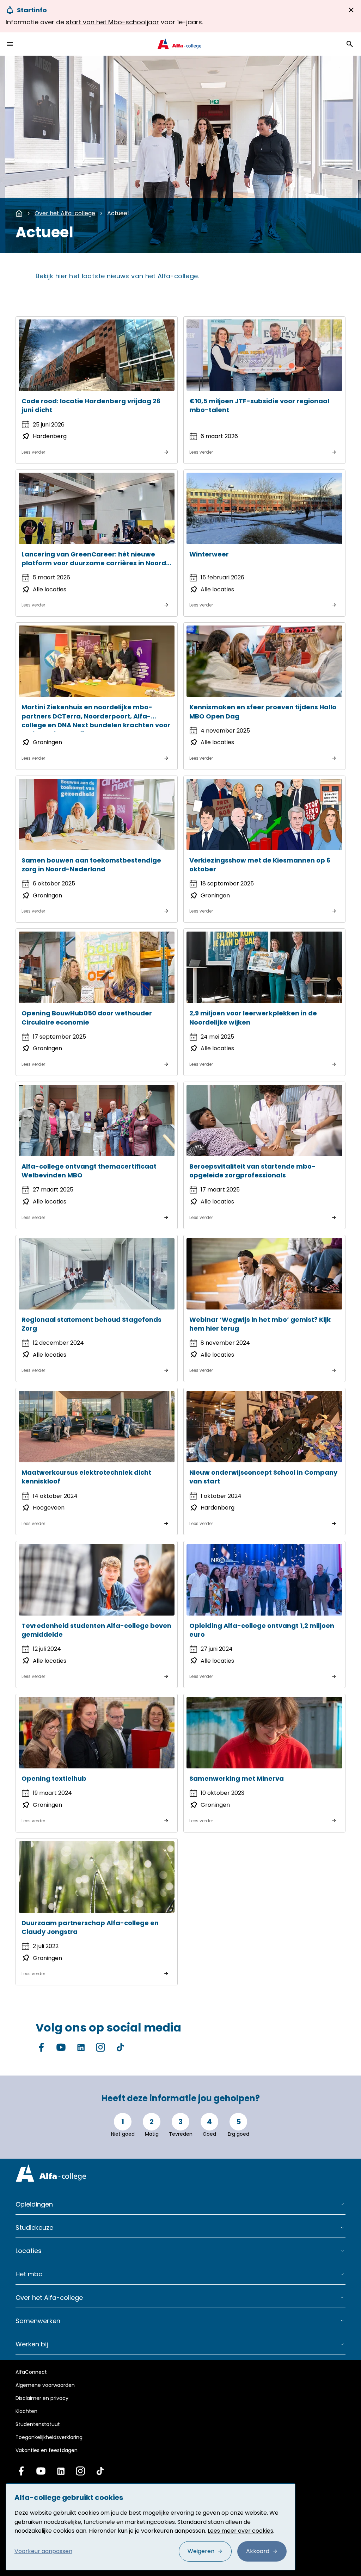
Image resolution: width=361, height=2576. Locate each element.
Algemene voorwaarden (45, 2385)
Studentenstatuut (38, 2424)
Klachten (26, 2411)
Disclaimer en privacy (42, 2398)
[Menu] (10, 44)
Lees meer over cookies (240, 2531)
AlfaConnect (31, 2372)
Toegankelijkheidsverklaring (49, 2437)
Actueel (118, 213)
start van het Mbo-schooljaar (112, 22)
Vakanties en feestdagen (47, 2450)
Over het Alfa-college (65, 213)
